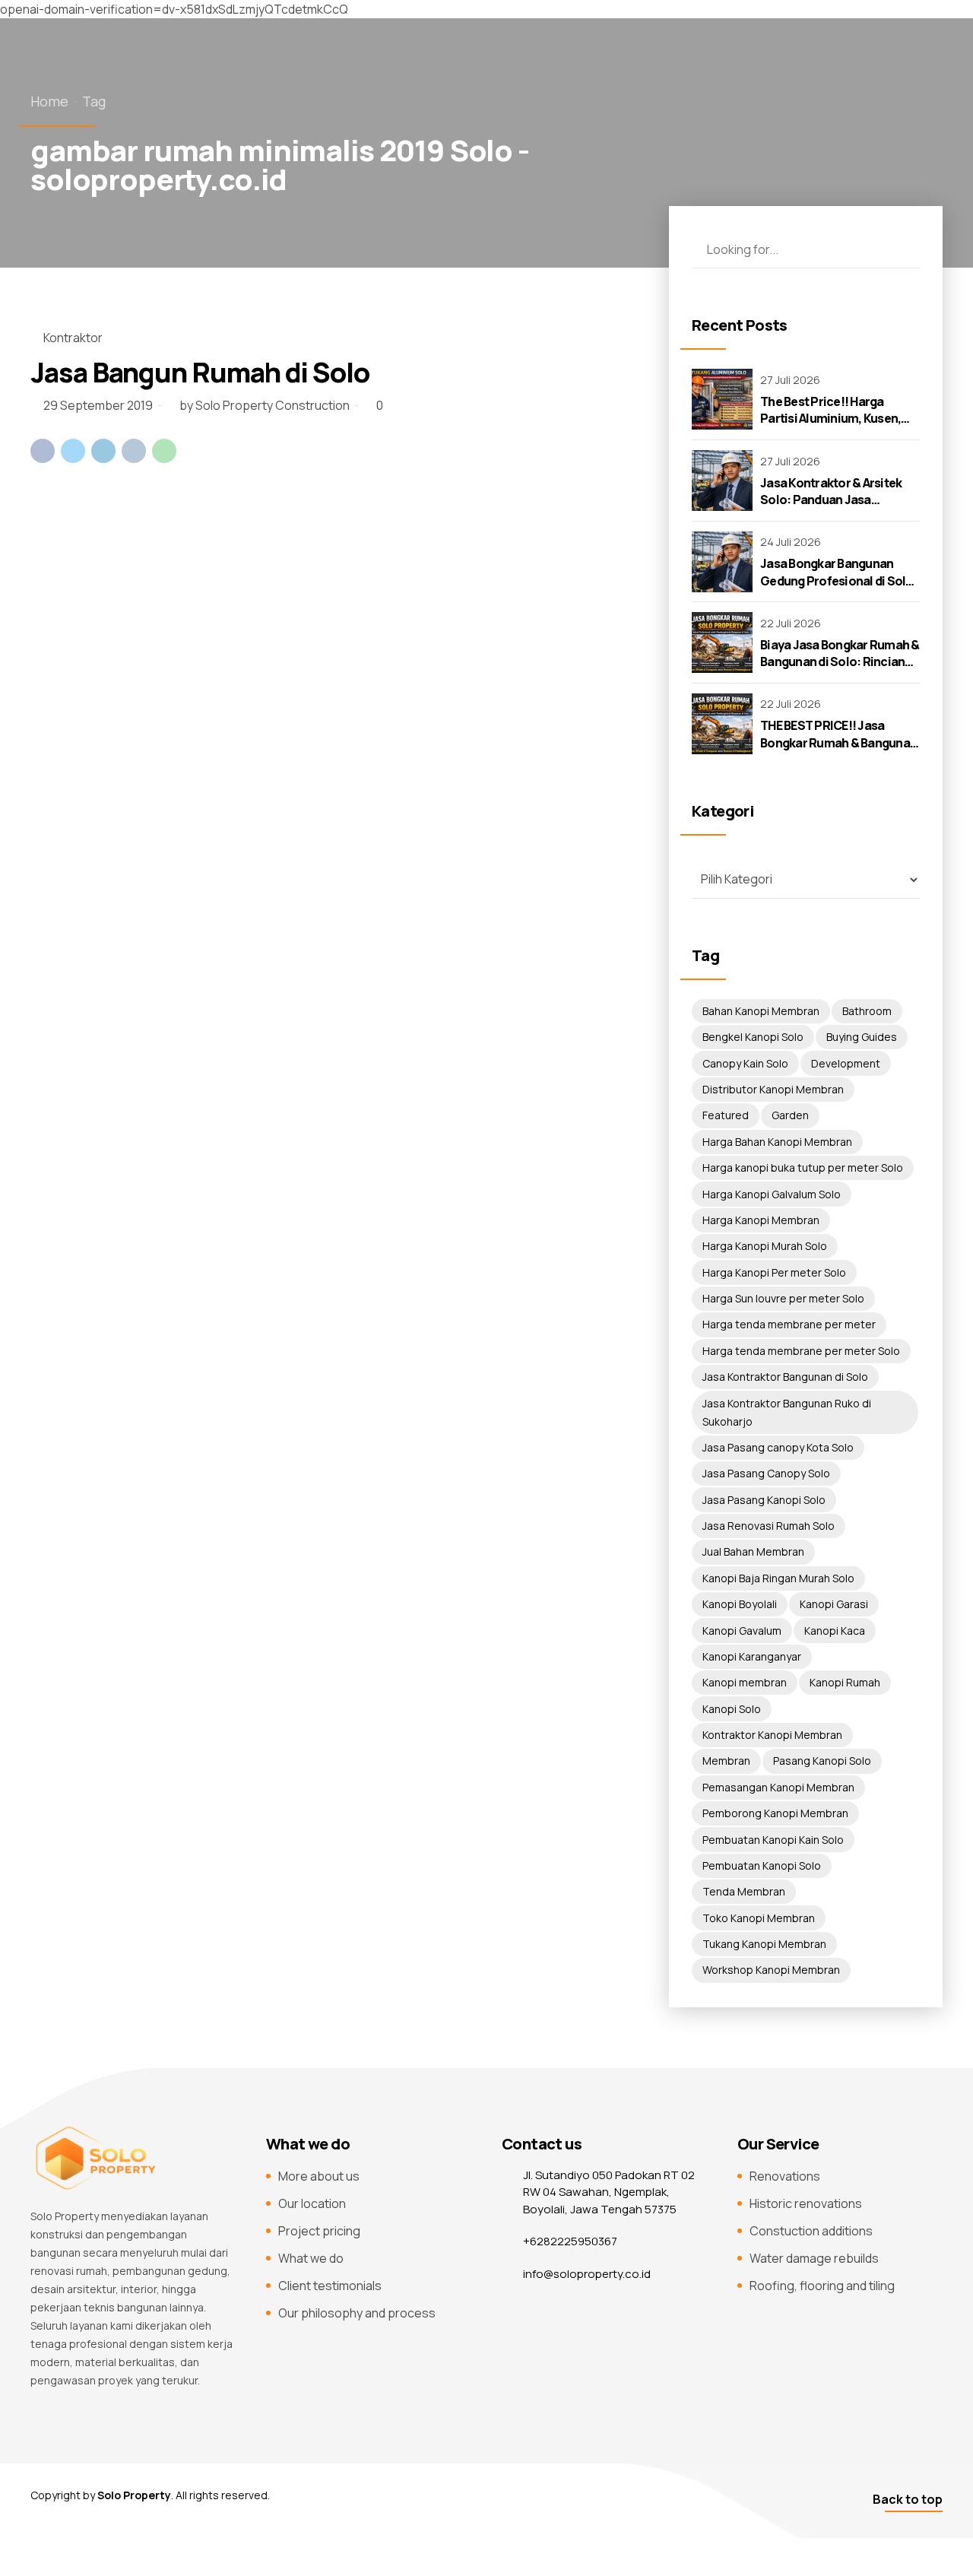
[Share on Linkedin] (103, 451)
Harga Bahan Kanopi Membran (777, 1142)
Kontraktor (73, 338)
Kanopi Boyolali (740, 1604)
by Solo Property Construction (265, 405)
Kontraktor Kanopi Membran (772, 1735)
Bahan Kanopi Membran (761, 1011)
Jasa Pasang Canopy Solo (766, 1473)
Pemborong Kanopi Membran (775, 1813)
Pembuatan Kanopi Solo (762, 1865)
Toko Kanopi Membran (759, 1918)
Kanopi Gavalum (742, 1631)
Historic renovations (806, 2203)
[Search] (901, 249)
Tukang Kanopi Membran (764, 1944)
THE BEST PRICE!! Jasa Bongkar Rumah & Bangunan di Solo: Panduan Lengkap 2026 (838, 751)
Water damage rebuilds (814, 2258)
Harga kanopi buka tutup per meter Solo (803, 1167)
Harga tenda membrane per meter (789, 1324)
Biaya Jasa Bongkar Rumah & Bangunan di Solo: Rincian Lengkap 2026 (840, 662)
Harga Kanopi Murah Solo (765, 1246)
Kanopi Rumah (845, 1682)
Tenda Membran (744, 1891)
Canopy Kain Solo (745, 1063)
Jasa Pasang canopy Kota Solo (778, 1447)
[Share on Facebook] (43, 451)
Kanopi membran (745, 1682)
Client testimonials (330, 2286)
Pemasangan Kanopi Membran (778, 1787)
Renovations (785, 2176)
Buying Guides (862, 1037)
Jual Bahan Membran (753, 1551)
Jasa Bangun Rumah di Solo (200, 372)
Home (49, 101)
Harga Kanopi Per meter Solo (774, 1272)
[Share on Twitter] (73, 451)
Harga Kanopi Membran (761, 1220)
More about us (319, 2176)
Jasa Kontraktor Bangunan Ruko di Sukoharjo (787, 1412)
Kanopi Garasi (834, 1604)
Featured (726, 1115)
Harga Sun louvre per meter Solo (783, 1298)
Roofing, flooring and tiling (822, 2286)
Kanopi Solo (732, 1709)
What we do (311, 2258)
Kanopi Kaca (835, 1631)
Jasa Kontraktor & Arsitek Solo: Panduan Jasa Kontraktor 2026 (831, 500)
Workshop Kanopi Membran (771, 1970)
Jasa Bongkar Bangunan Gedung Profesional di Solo (837, 572)
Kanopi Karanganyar (752, 1656)
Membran (726, 1761)
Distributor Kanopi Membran (773, 1089)
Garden (790, 1115)
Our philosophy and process (357, 2313)
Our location (312, 2203)
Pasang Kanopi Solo (822, 1761)
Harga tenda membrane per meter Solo (801, 1351)
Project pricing (319, 2231)
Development (846, 1063)
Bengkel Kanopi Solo (753, 1037)
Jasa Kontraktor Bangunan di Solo (785, 1377)
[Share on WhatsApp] (164, 451)
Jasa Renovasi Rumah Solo (769, 1526)
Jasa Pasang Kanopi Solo (764, 1500)
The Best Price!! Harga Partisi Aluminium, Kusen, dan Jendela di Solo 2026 (830, 419)
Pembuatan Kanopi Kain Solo (773, 1840)
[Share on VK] (134, 451)
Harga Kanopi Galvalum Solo (772, 1194)
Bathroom (867, 1011)
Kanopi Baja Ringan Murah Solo (778, 1578)
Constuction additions (811, 2231)
